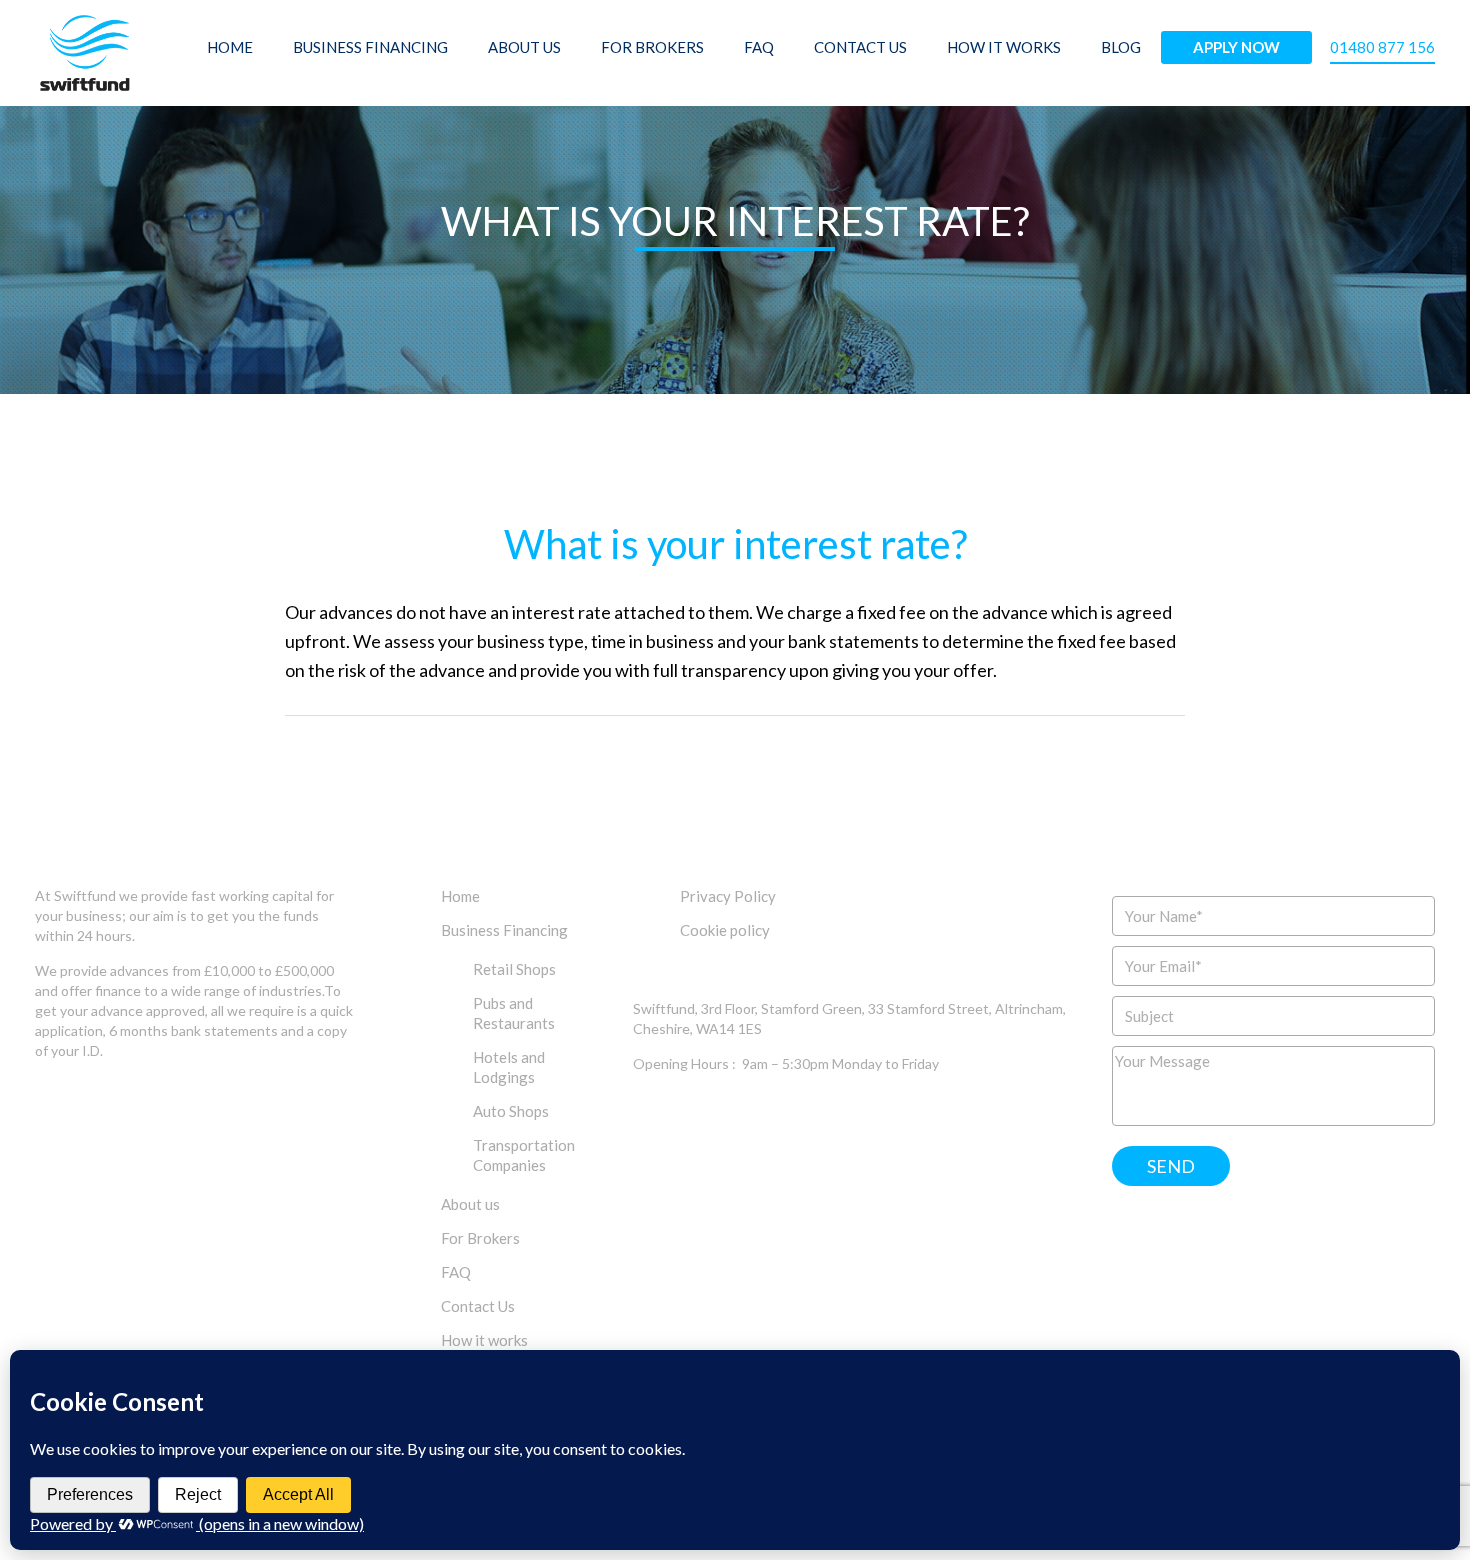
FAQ (759, 47)
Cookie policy (725, 930)
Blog (1121, 47)
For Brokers (652, 47)
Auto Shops (511, 1111)
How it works (1004, 47)
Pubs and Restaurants (514, 1013)
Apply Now (1236, 47)
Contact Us (860, 47)
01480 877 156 (1382, 47)
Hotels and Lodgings (509, 1067)
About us (524, 47)
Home (230, 47)
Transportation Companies (524, 1155)
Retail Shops (514, 969)
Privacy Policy (728, 896)
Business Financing (370, 47)
